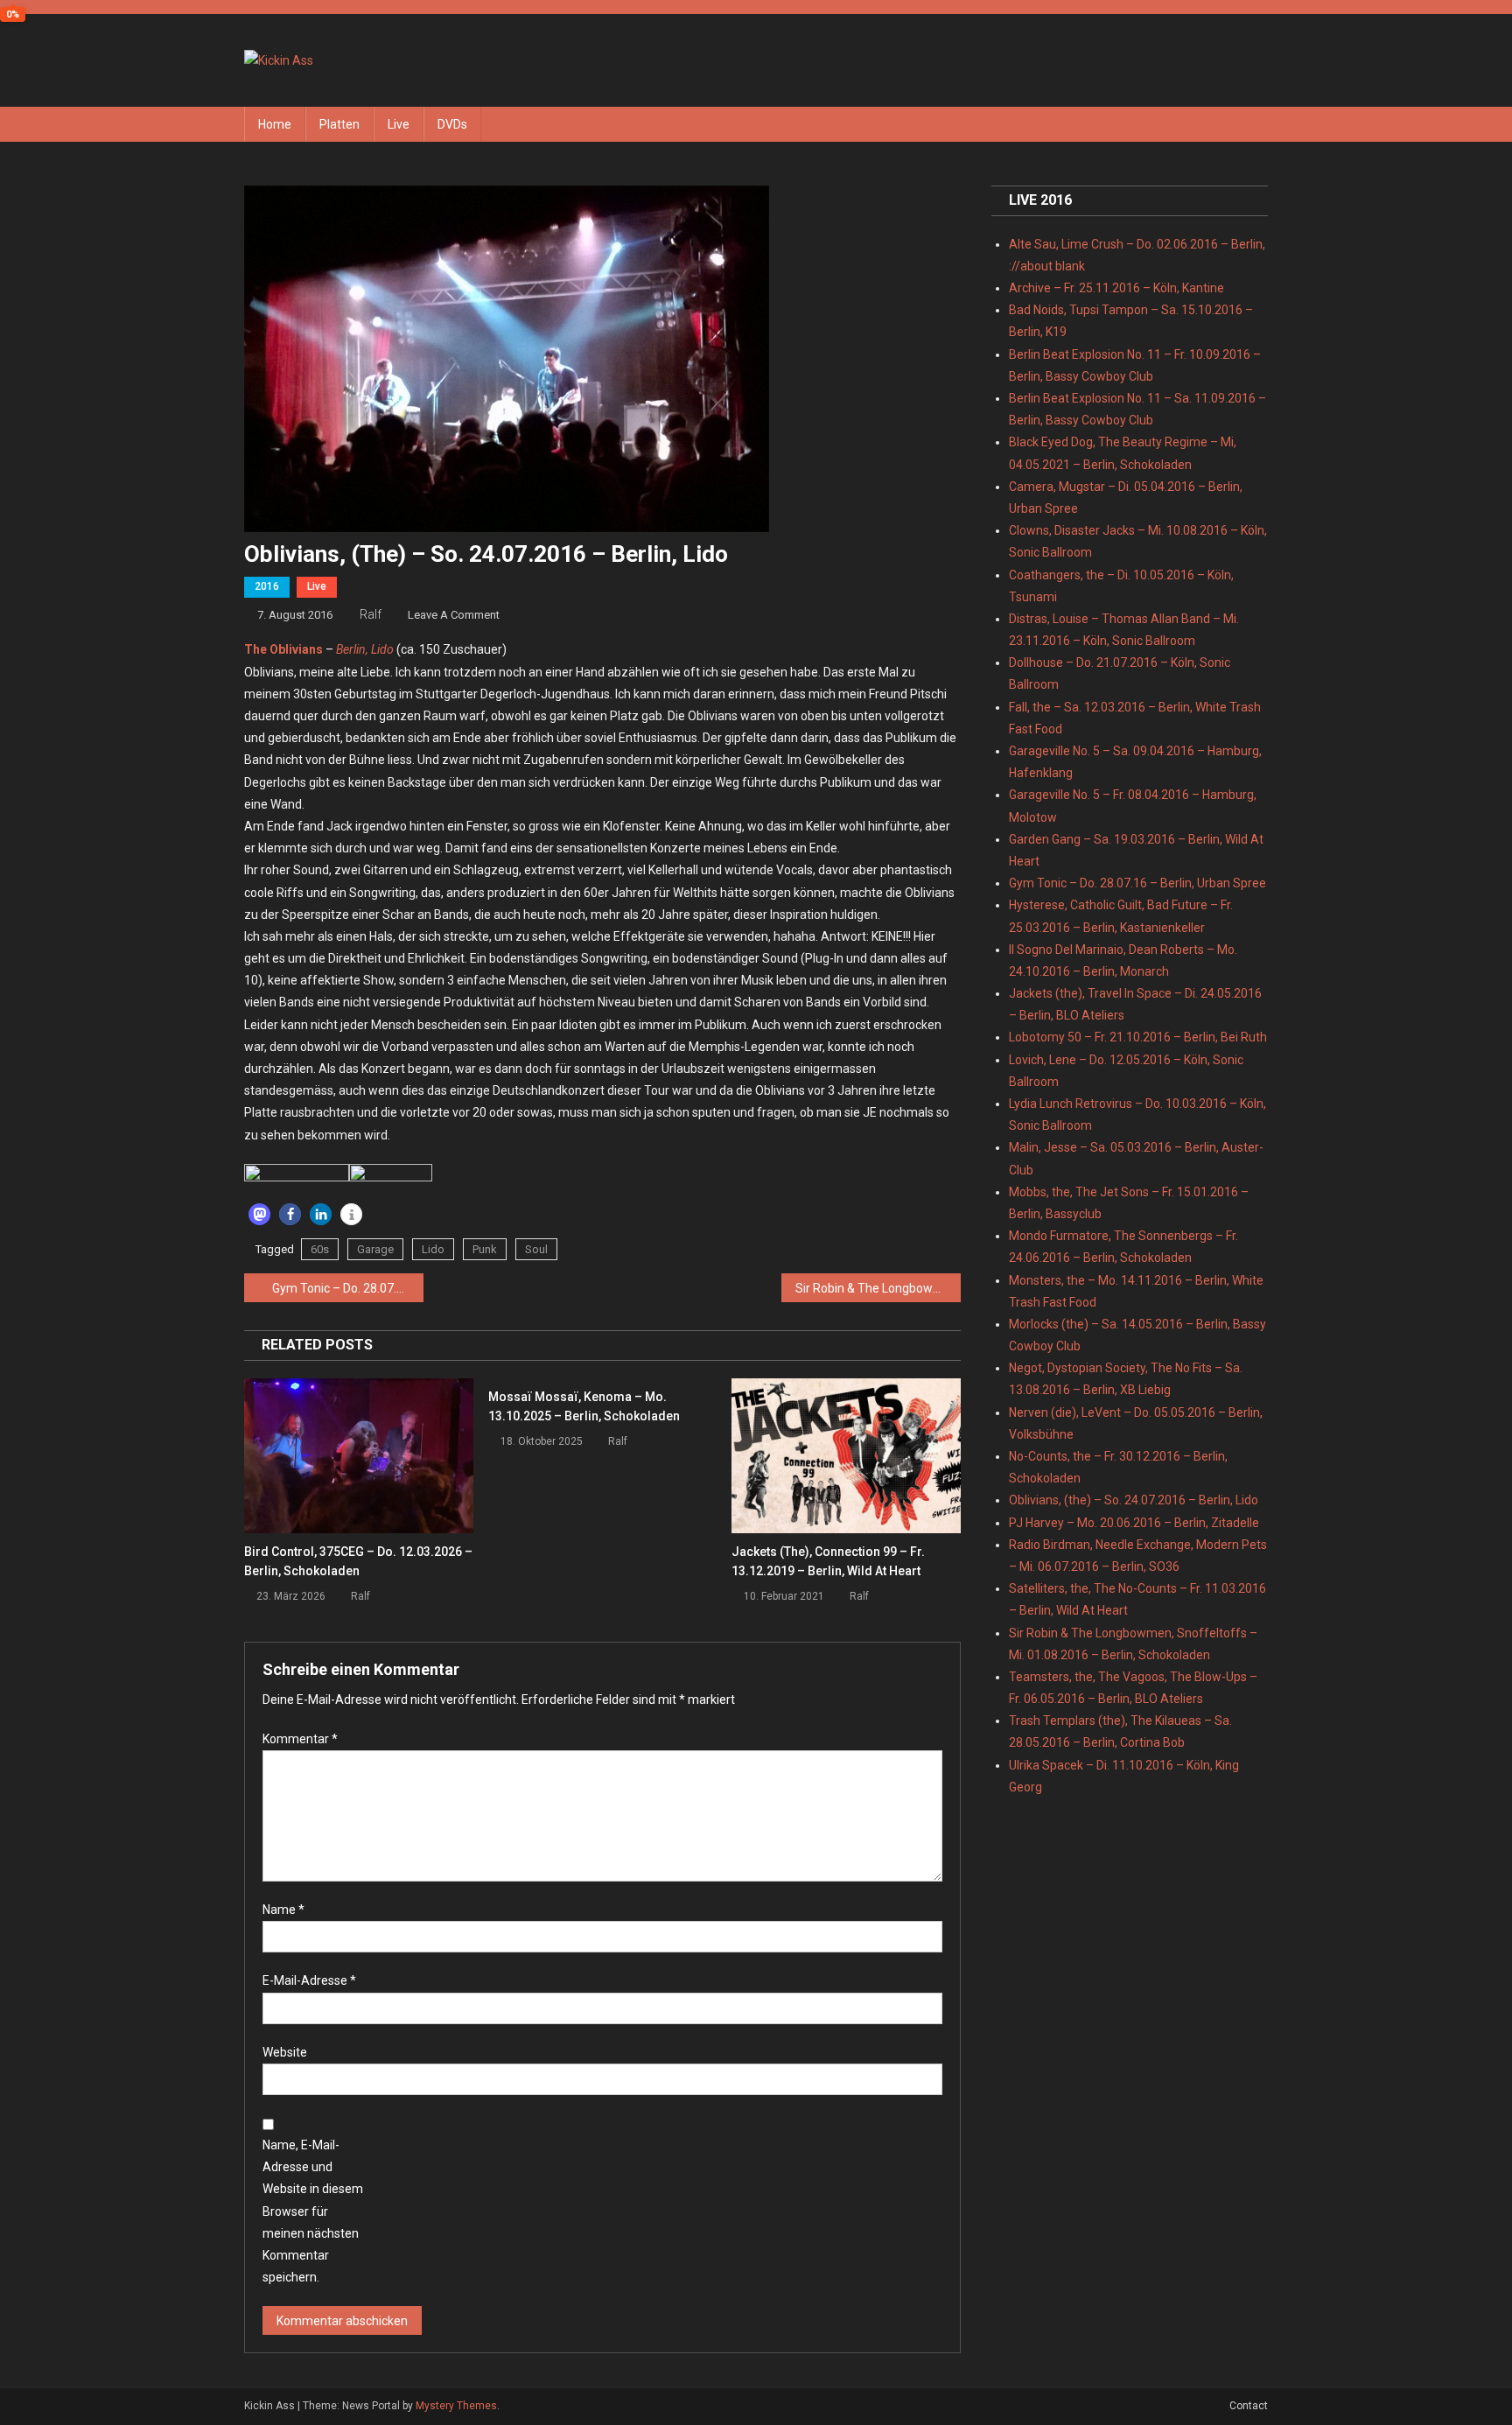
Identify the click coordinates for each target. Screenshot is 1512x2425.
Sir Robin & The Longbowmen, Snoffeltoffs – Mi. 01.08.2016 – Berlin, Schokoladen (878, 1288)
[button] (259, 1214)
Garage (375, 1249)
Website (285, 2052)
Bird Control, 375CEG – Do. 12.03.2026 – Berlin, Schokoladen (358, 1561)
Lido (433, 1249)
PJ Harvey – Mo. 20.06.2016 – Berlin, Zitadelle (1134, 1523)
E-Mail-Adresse (309, 1980)
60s (320, 1249)
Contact (1249, 2406)
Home (275, 124)
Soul (536, 1249)
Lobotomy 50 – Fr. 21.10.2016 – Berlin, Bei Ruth (1138, 1037)
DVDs (452, 124)
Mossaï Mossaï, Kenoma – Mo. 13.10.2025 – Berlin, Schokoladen (584, 1406)
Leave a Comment (454, 615)
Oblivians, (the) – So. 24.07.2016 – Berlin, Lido (1134, 1500)
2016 (267, 586)
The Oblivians (283, 649)
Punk (485, 1249)
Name (283, 1910)
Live (399, 124)
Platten (339, 124)
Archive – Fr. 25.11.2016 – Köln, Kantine (1116, 288)
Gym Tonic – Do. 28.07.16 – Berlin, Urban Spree (348, 1288)
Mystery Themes (456, 2406)
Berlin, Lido (365, 649)
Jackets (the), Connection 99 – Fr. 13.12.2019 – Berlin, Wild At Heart (828, 1561)
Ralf (371, 614)
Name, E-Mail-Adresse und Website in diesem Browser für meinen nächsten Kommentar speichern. (313, 2211)
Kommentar (300, 1739)
